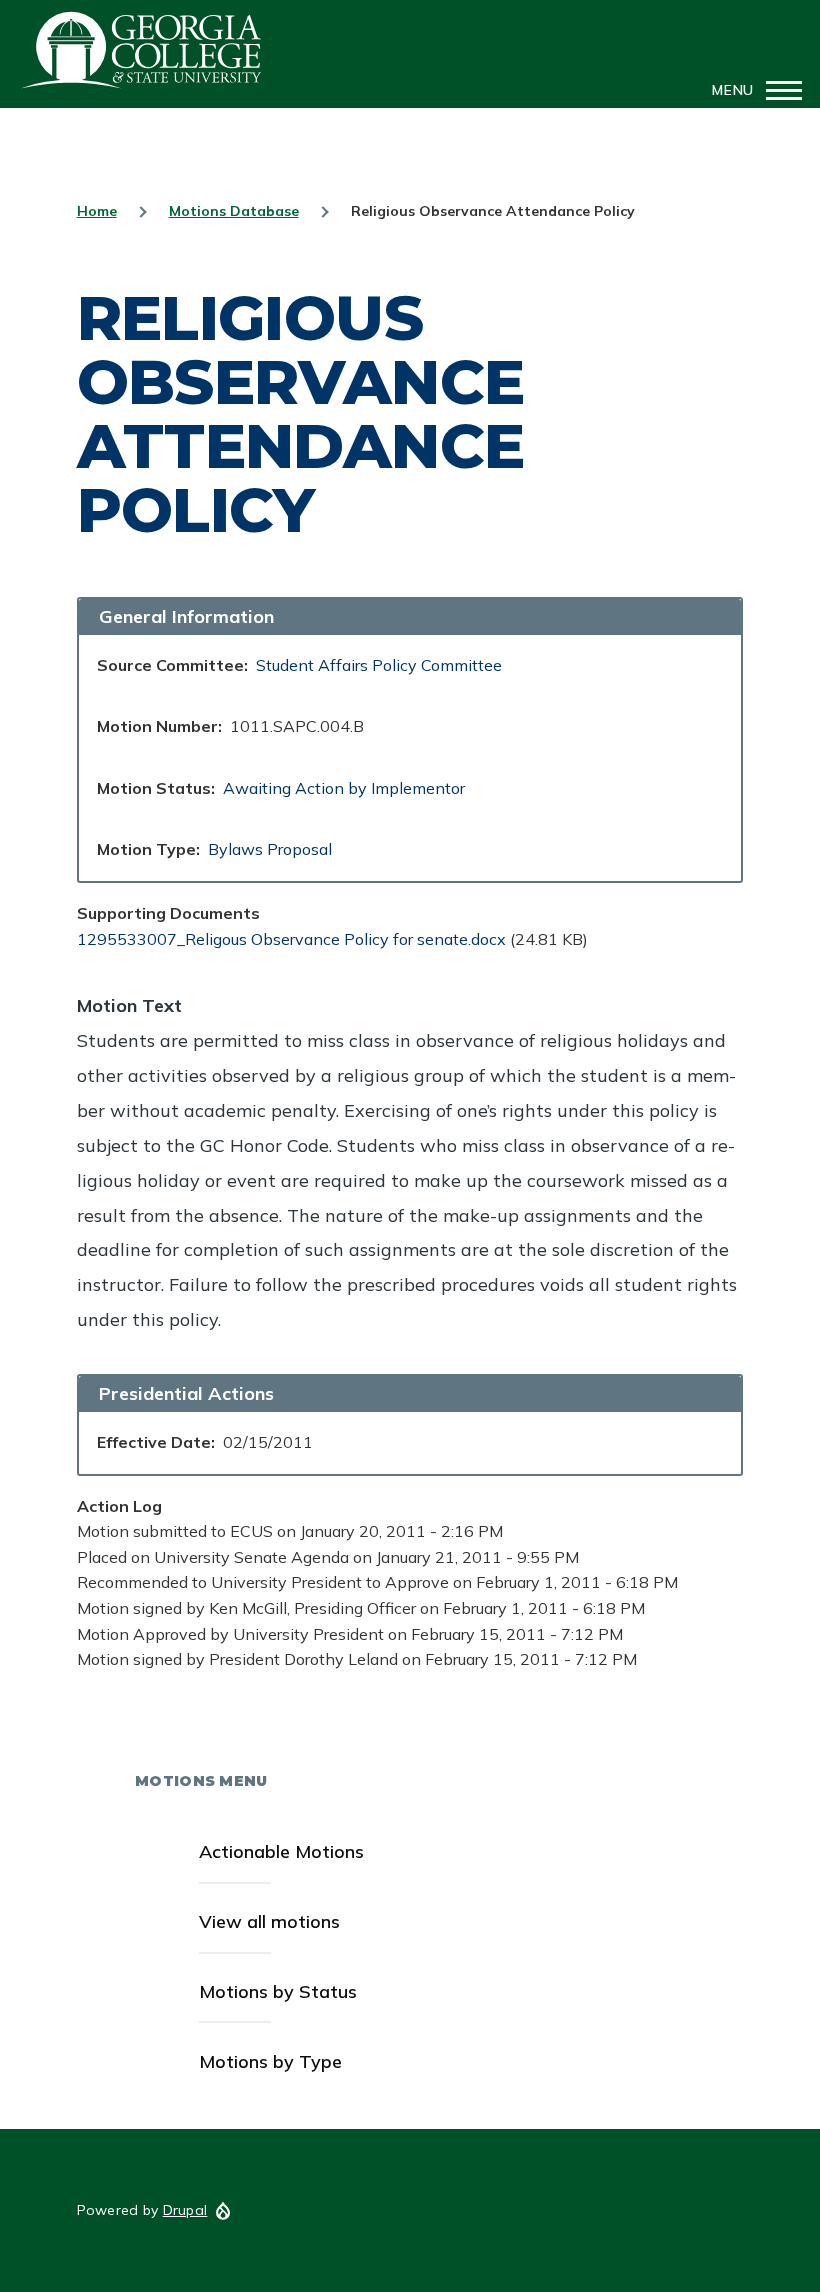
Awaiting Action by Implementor (344, 788)
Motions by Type (270, 2061)
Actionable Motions (281, 1851)
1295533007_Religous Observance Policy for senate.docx (291, 939)
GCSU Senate (142, 50)
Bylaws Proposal (270, 849)
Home (97, 211)
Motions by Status (278, 1991)
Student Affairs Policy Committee (379, 665)
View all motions (269, 1921)
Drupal (185, 2210)
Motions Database (234, 211)
